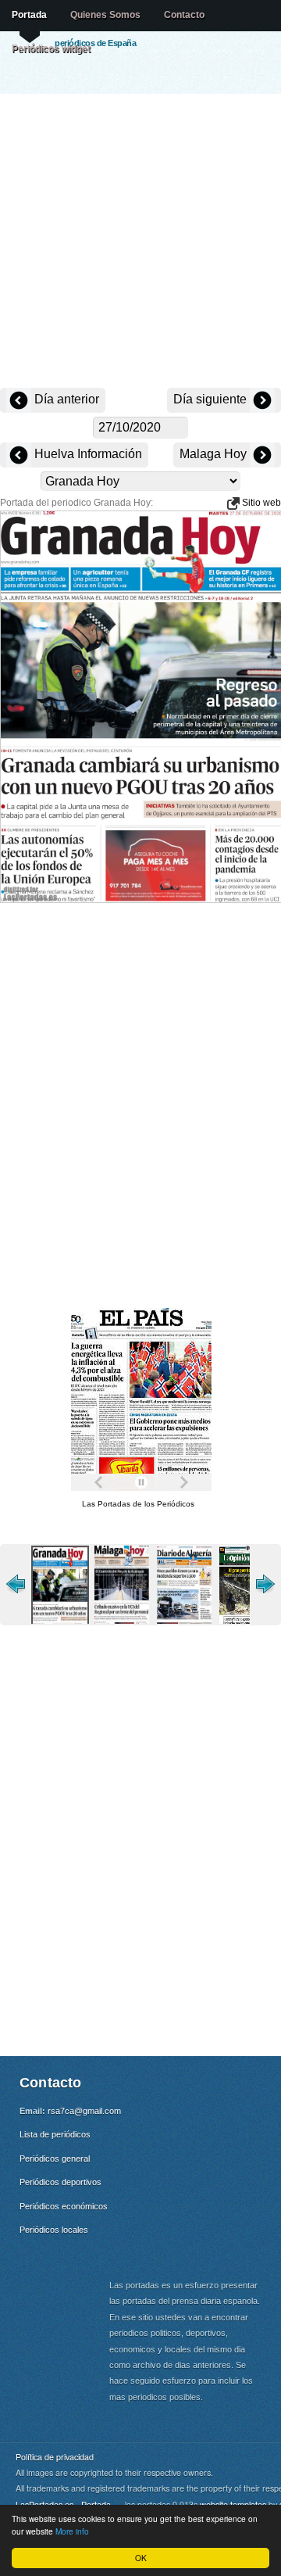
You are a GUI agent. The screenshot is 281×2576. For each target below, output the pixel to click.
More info (72, 2531)
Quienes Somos (105, 15)
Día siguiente (212, 399)
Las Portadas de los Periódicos (138, 1504)
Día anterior (65, 399)
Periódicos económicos (64, 2206)
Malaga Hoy (215, 454)
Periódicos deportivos (60, 2182)
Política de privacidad (55, 2457)
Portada (29, 15)
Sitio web (260, 503)
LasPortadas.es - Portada (63, 2504)
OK (141, 2558)
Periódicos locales (54, 2230)
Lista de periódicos (55, 2134)
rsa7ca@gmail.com (84, 2111)
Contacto (184, 15)
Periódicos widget (51, 48)
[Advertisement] (140, 242)
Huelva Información (87, 454)
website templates (233, 2504)
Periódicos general (55, 2159)
